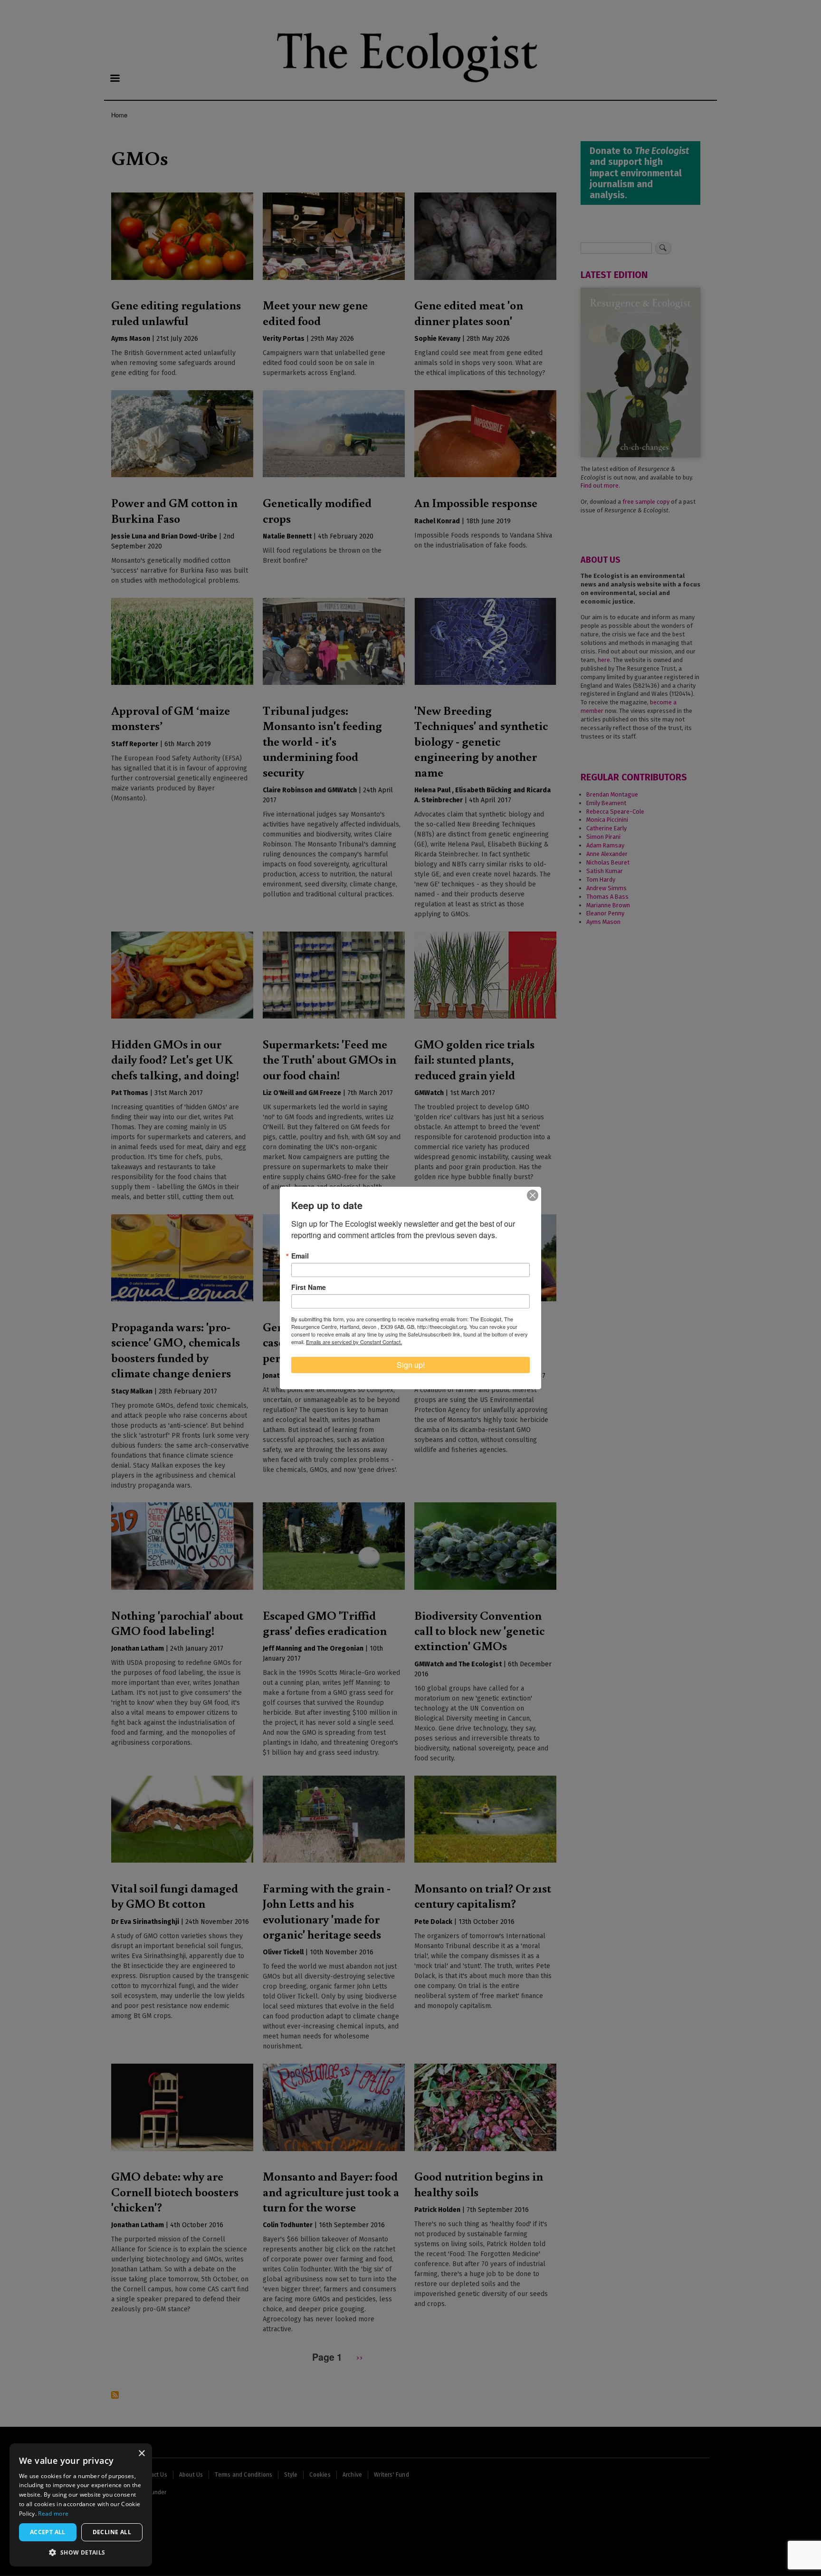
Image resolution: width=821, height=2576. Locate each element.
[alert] (81, 2505)
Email (300, 1256)
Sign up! (411, 1365)
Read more (53, 2514)
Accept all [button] (48, 2532)
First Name (309, 1287)
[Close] (533, 1195)
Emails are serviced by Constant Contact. (354, 1342)
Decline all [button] (112, 2532)
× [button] (141, 2454)
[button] (81, 2552)
